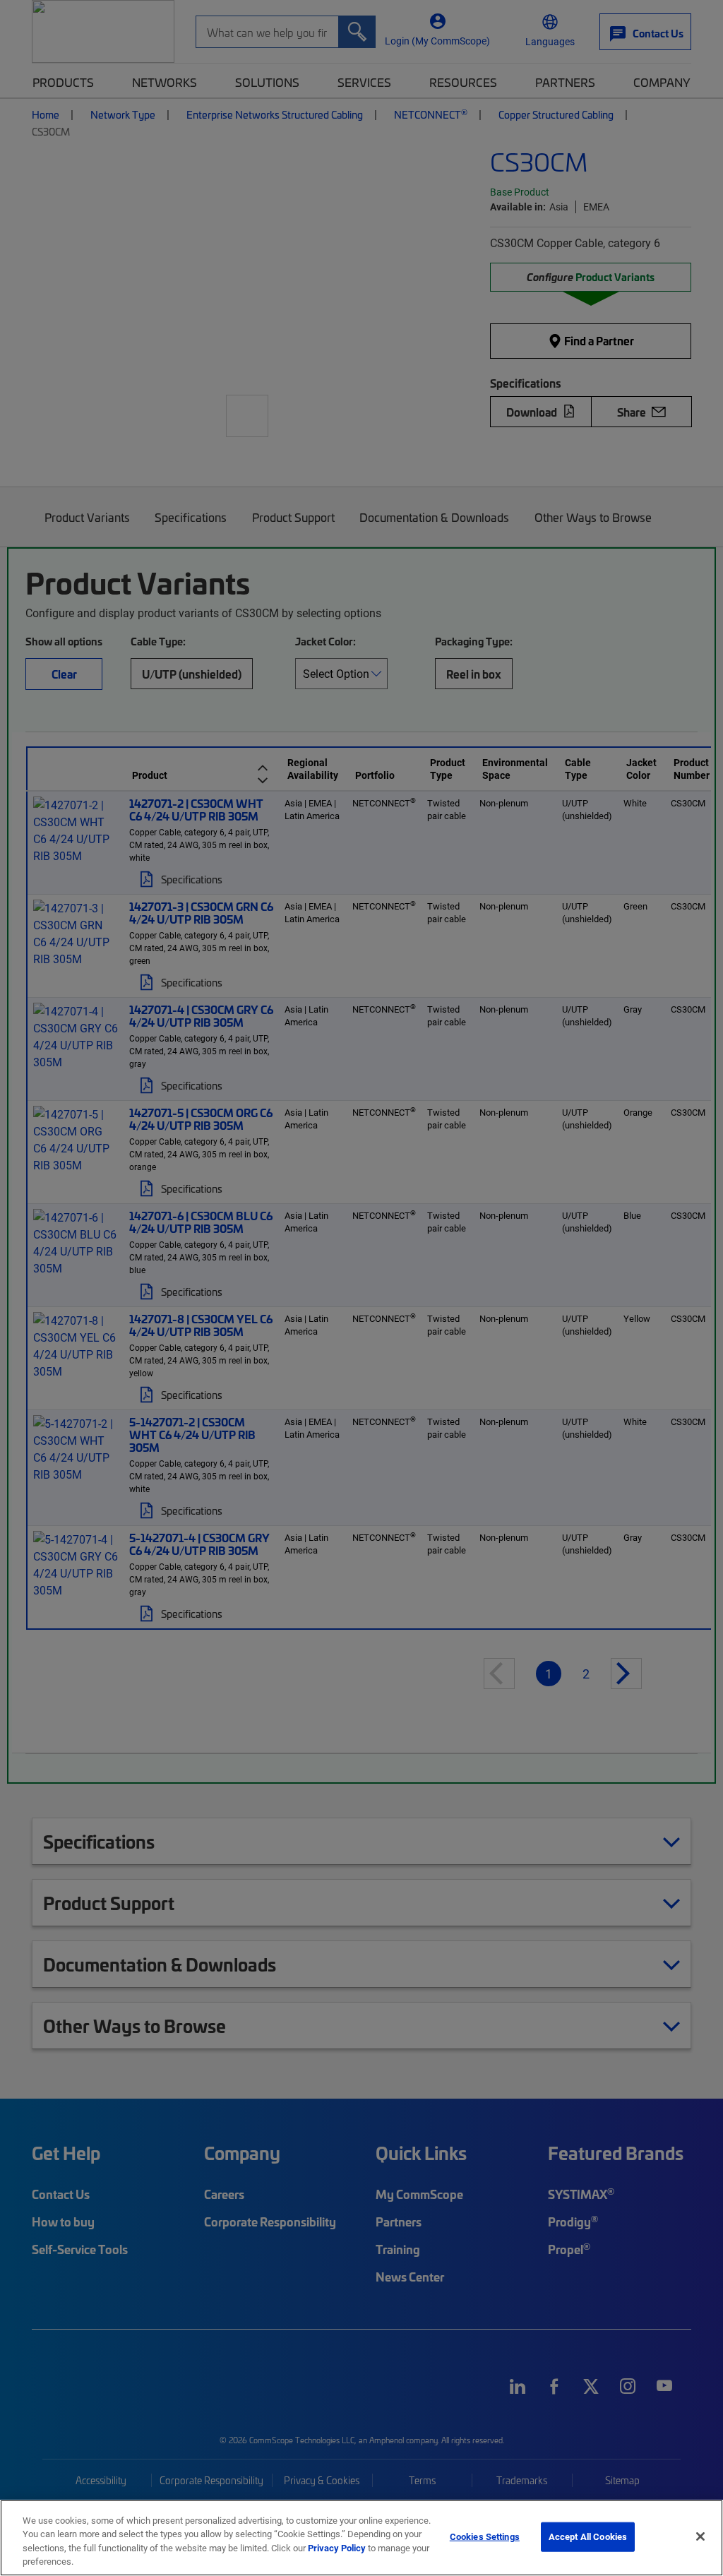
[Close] (700, 2536)
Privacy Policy (337, 2548)
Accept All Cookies (588, 2536)
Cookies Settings (485, 2536)
